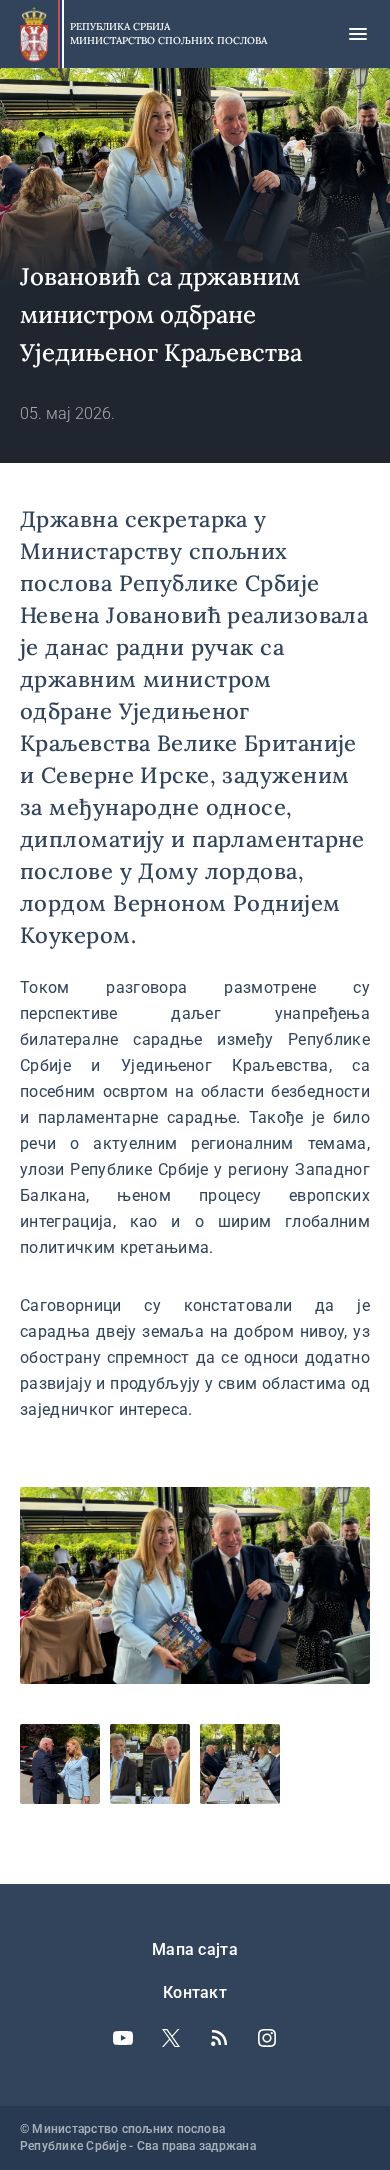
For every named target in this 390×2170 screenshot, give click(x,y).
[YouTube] (123, 2038)
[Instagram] (267, 2038)
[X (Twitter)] (171, 2038)
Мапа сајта (195, 1949)
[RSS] (219, 2038)
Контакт (195, 1992)
